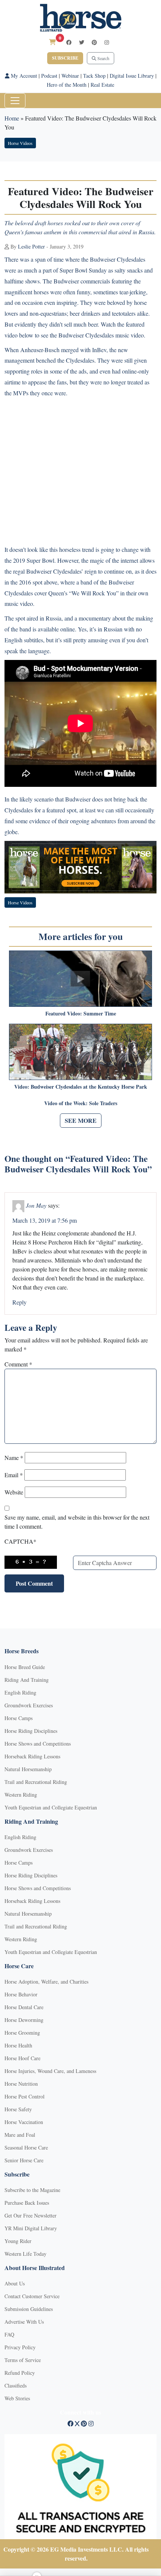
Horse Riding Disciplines (31, 1731)
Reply (19, 1302)
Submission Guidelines (29, 2309)
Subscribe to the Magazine (32, 2190)
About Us (15, 2283)
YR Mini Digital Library (31, 2228)
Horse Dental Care (24, 2007)
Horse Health (18, 2045)
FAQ (9, 2334)
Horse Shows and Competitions (38, 1744)
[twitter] (82, 42)
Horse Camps (19, 1718)
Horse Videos (20, 143)
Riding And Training (27, 1680)
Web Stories (17, 2398)
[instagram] (107, 42)
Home (12, 118)
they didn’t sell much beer (68, 324)
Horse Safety (18, 2109)
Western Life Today (25, 2254)
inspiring (67, 302)
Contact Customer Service (32, 2296)
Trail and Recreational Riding (36, 1782)
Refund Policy (20, 2373)
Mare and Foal (20, 2135)
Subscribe (65, 58)
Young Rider (18, 2241)
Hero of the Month (67, 85)
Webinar (70, 76)
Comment (18, 1364)
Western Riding (21, 1795)
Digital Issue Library (132, 76)
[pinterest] (94, 42)
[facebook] (69, 42)
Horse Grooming (22, 2033)
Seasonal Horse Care (26, 2147)
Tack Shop (94, 76)
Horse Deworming (24, 2020)
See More (81, 1120)
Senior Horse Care (24, 2160)
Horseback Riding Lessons (32, 1756)
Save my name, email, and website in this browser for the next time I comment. (77, 1522)
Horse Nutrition (21, 2084)
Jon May (36, 1205)
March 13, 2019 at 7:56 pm (45, 1220)
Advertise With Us (24, 2322)
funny (83, 292)
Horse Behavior (21, 1994)
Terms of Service (23, 2360)
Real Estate (102, 85)
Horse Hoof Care (22, 2058)
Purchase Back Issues (27, 2203)
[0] (52, 42)
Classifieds (16, 2385)
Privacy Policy (20, 2347)
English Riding (20, 1692)
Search (103, 58)
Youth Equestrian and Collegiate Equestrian (51, 1807)
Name (14, 1457)
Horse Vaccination (24, 2122)
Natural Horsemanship (28, 1769)
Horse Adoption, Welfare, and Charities (46, 1982)
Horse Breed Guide (25, 1667)
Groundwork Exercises (29, 1705)
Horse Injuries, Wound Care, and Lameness (50, 2071)
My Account (23, 76)
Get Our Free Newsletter (31, 2215)
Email (14, 1475)
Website (14, 1492)
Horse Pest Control (25, 2096)
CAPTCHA (20, 1541)
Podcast (49, 76)
